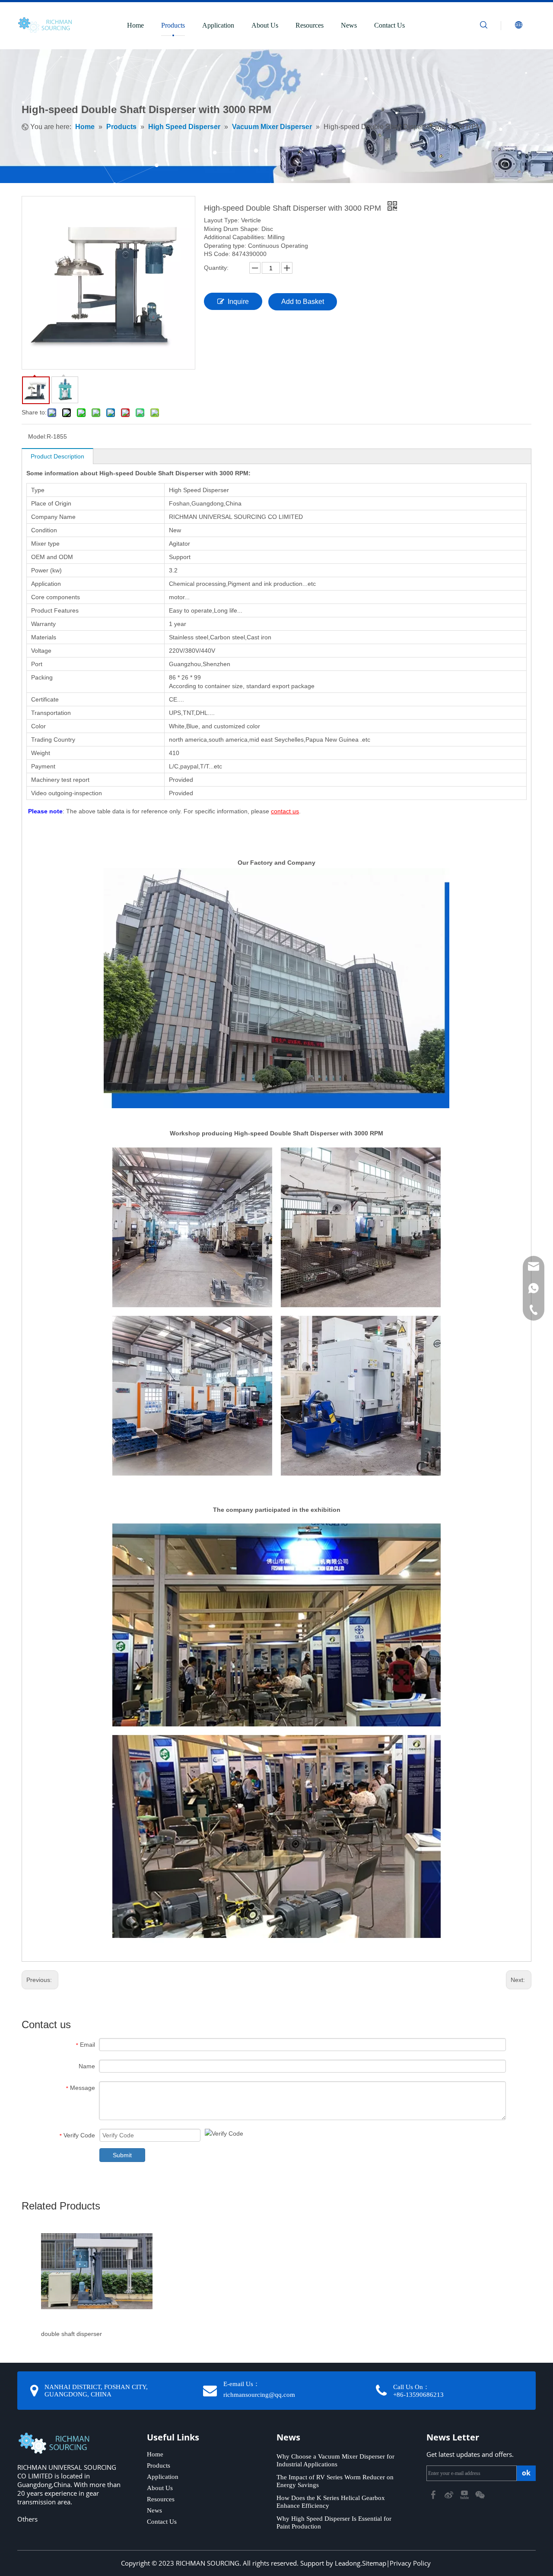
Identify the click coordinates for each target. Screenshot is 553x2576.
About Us (265, 25)
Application (218, 25)
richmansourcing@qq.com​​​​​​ (259, 2395)
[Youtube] (465, 2494)
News (349, 25)
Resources (310, 25)
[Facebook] (434, 2494)
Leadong (348, 2563)
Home (135, 25)
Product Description (57, 456)
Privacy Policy (410, 2563)
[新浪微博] (450, 2494)
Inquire (238, 302)
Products (173, 25)
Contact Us (389, 25)
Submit (122, 2155)
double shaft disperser (72, 2334)
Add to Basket (303, 302)
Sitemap (374, 2563)
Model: (37, 436)
